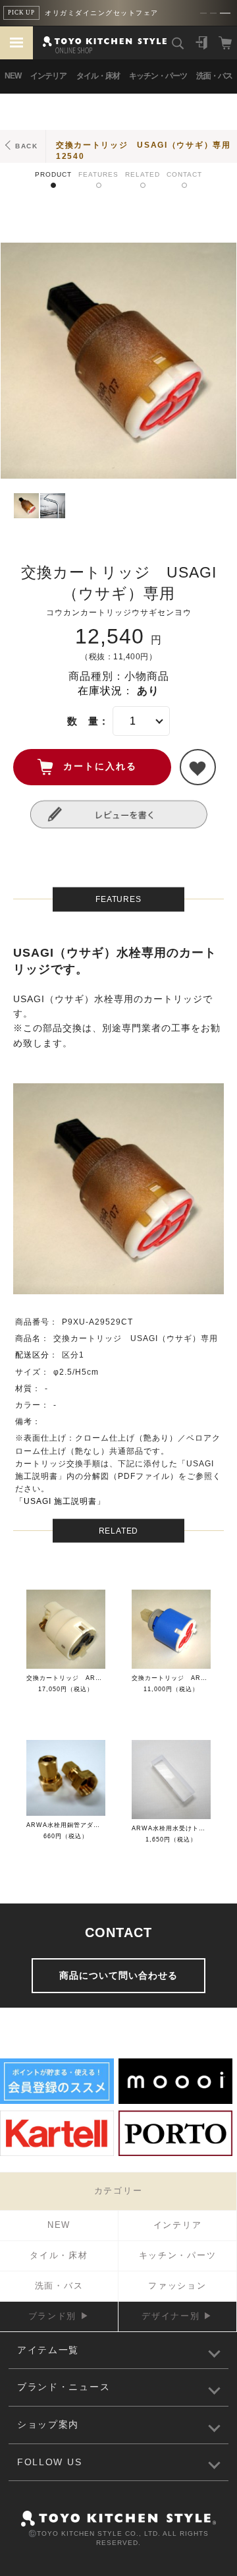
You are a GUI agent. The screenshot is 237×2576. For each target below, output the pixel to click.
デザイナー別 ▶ (177, 2316)
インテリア (48, 76)
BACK (27, 146)
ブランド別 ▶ (59, 2316)
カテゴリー (118, 2191)
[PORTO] (175, 2154)
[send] (198, 767)
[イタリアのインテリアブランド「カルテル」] (57, 2154)
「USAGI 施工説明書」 (60, 1501)
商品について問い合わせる (118, 1975)
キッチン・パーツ (158, 76)
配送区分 (32, 1355)
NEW (13, 76)
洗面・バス (214, 76)
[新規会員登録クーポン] (57, 2102)
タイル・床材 (98, 76)
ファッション (177, 2286)
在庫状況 (100, 691)
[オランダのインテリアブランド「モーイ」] (175, 2102)
